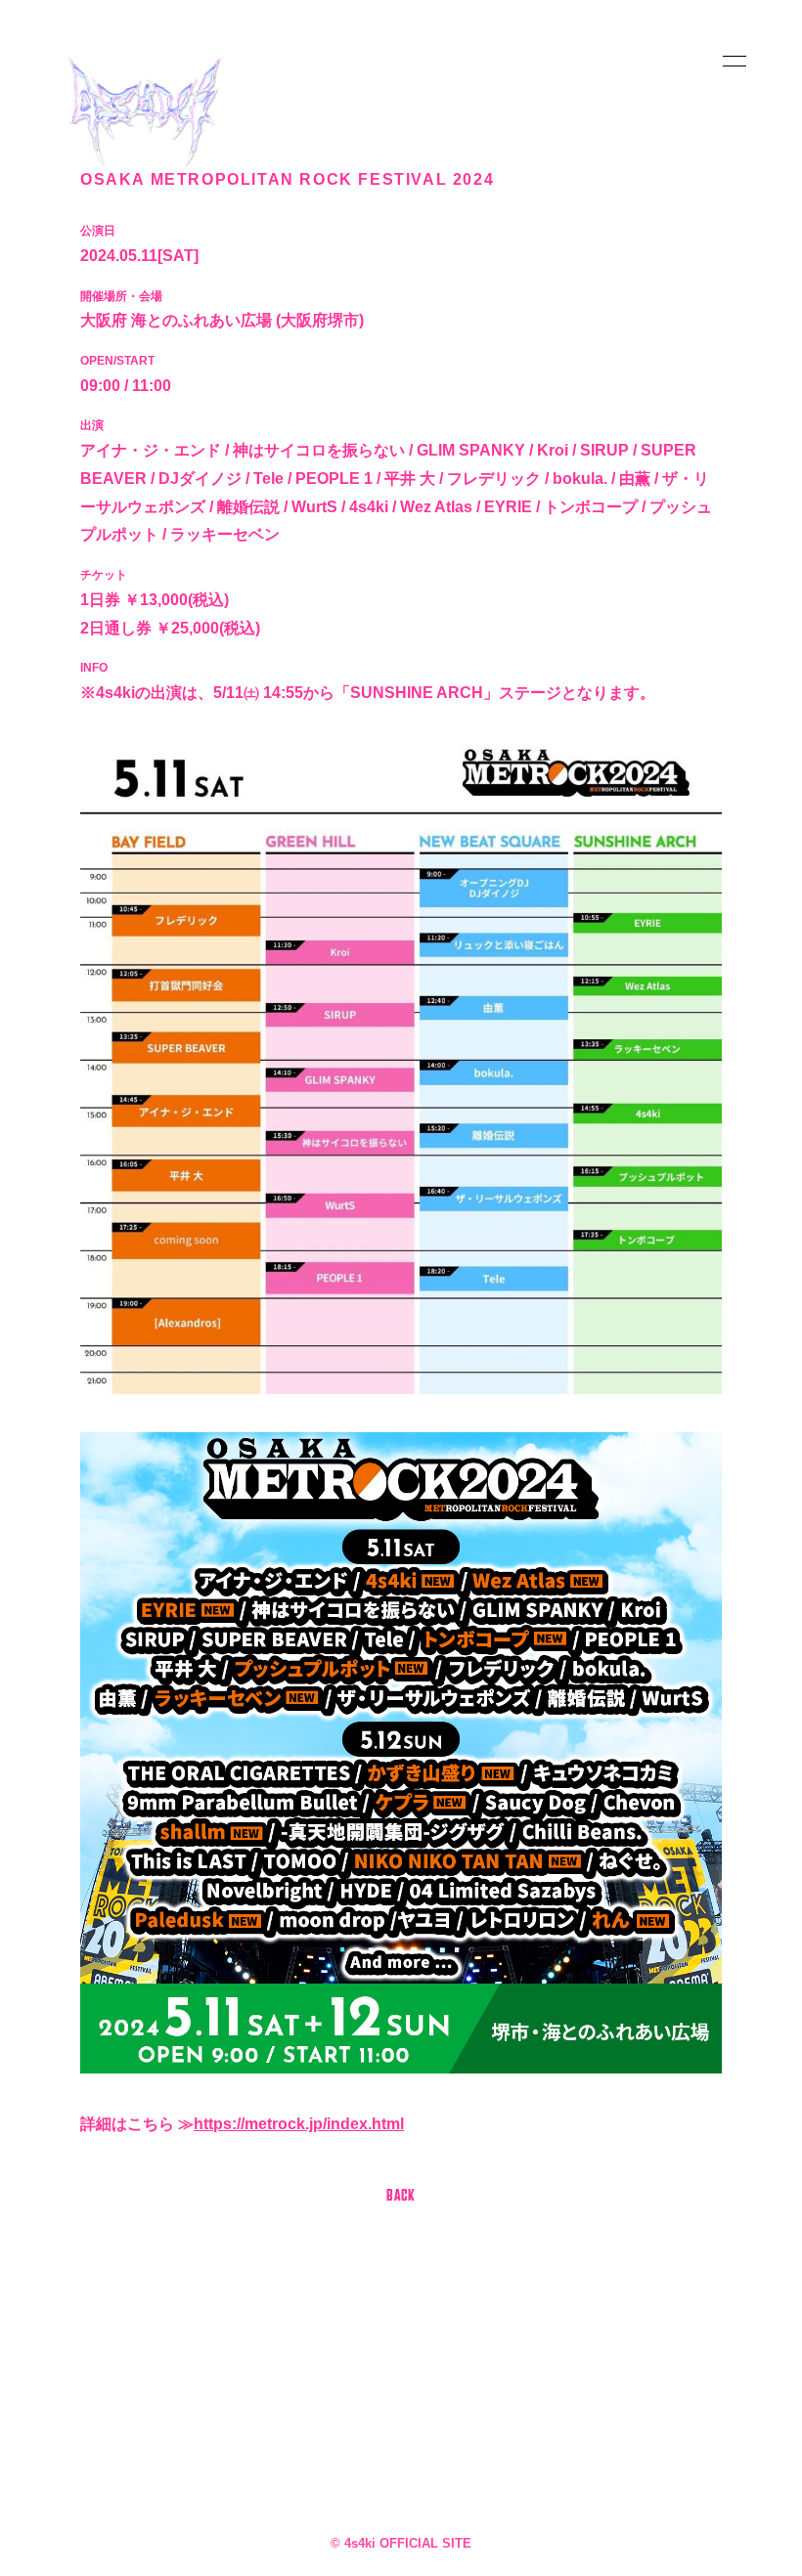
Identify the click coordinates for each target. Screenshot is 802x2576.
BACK (401, 2197)
